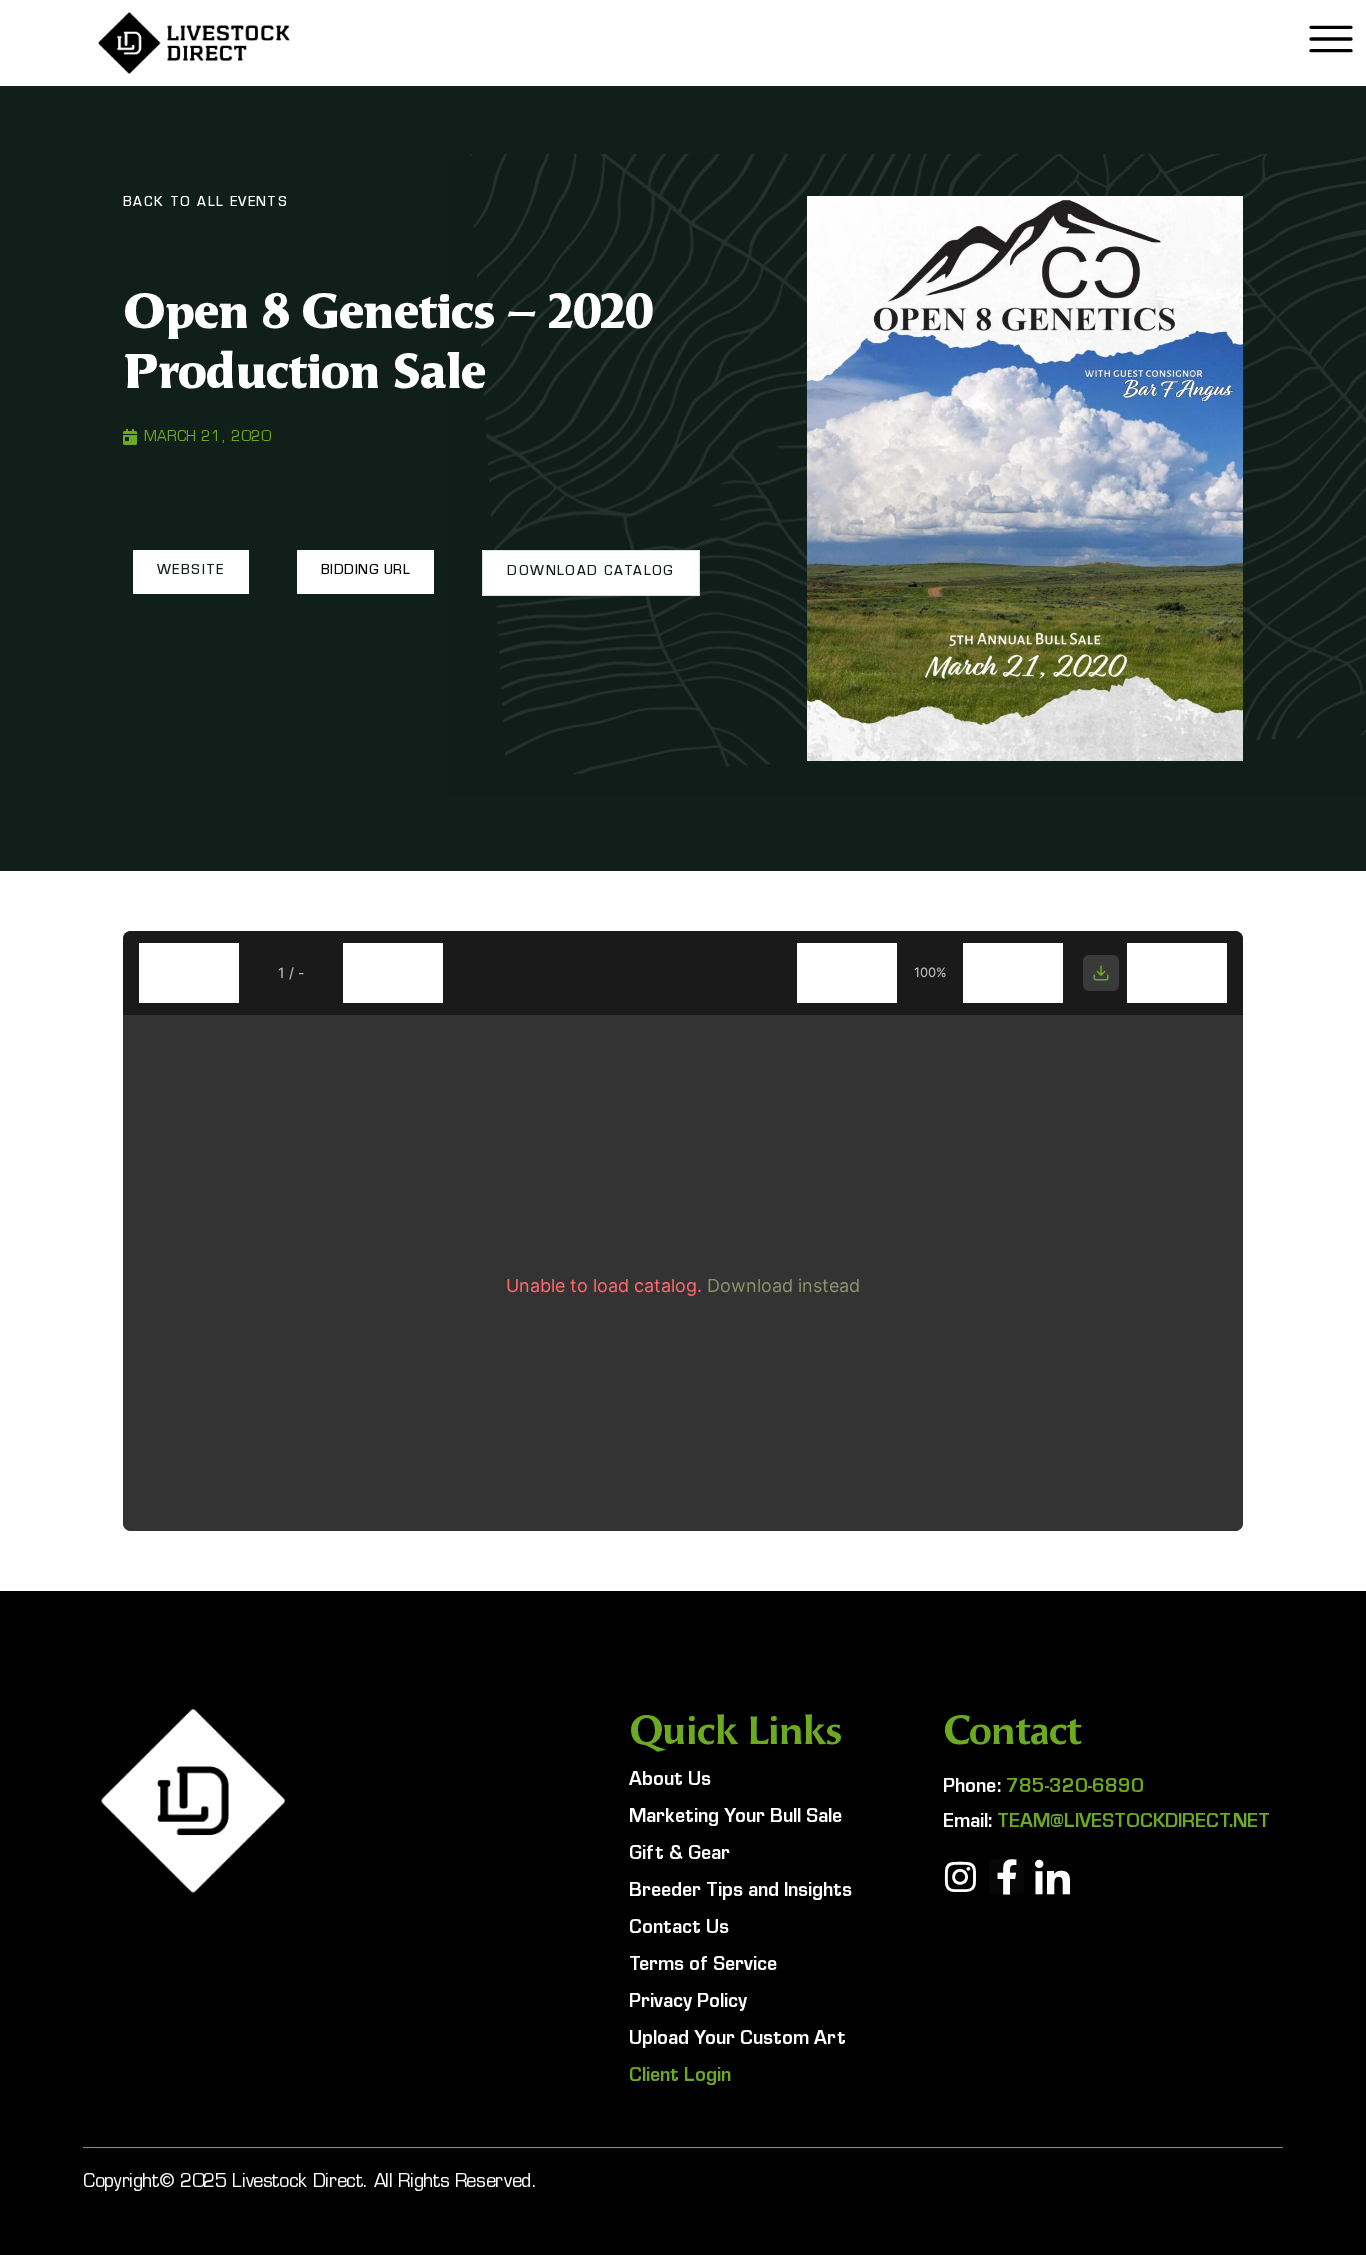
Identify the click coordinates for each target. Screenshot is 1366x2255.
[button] (191, 572)
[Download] (1101, 973)
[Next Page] (393, 973)
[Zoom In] (1013, 973)
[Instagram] (960, 1876)
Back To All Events (205, 204)
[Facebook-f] (1006, 1876)
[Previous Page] (189, 973)
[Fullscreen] (1177, 973)
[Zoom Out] (847, 973)
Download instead (783, 1285)
